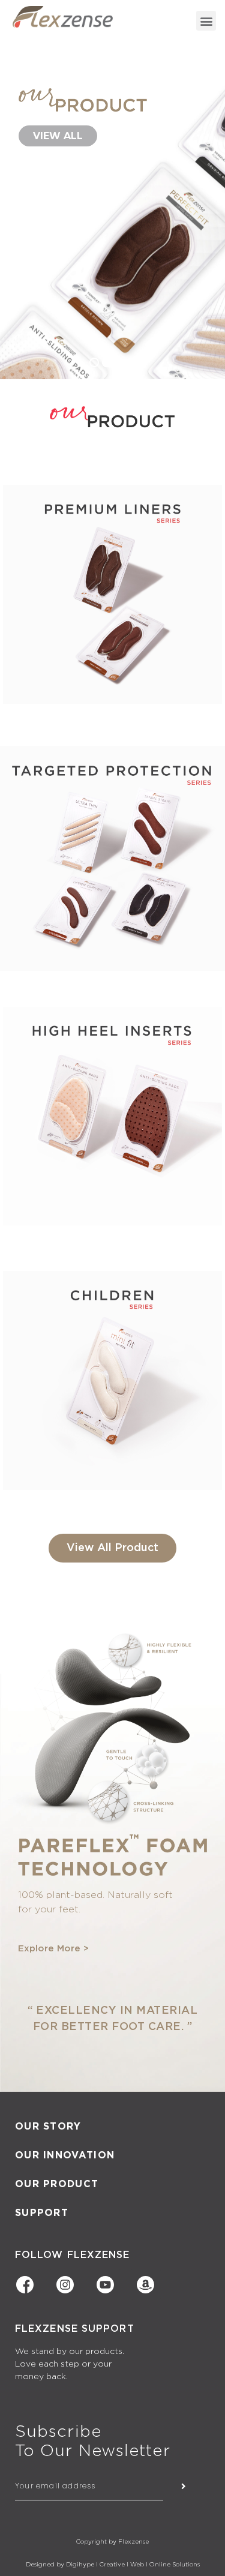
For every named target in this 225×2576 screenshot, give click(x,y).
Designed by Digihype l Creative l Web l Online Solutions (113, 2565)
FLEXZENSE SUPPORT (75, 2329)
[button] (206, 21)
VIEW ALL (58, 136)
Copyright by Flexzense (112, 2542)
